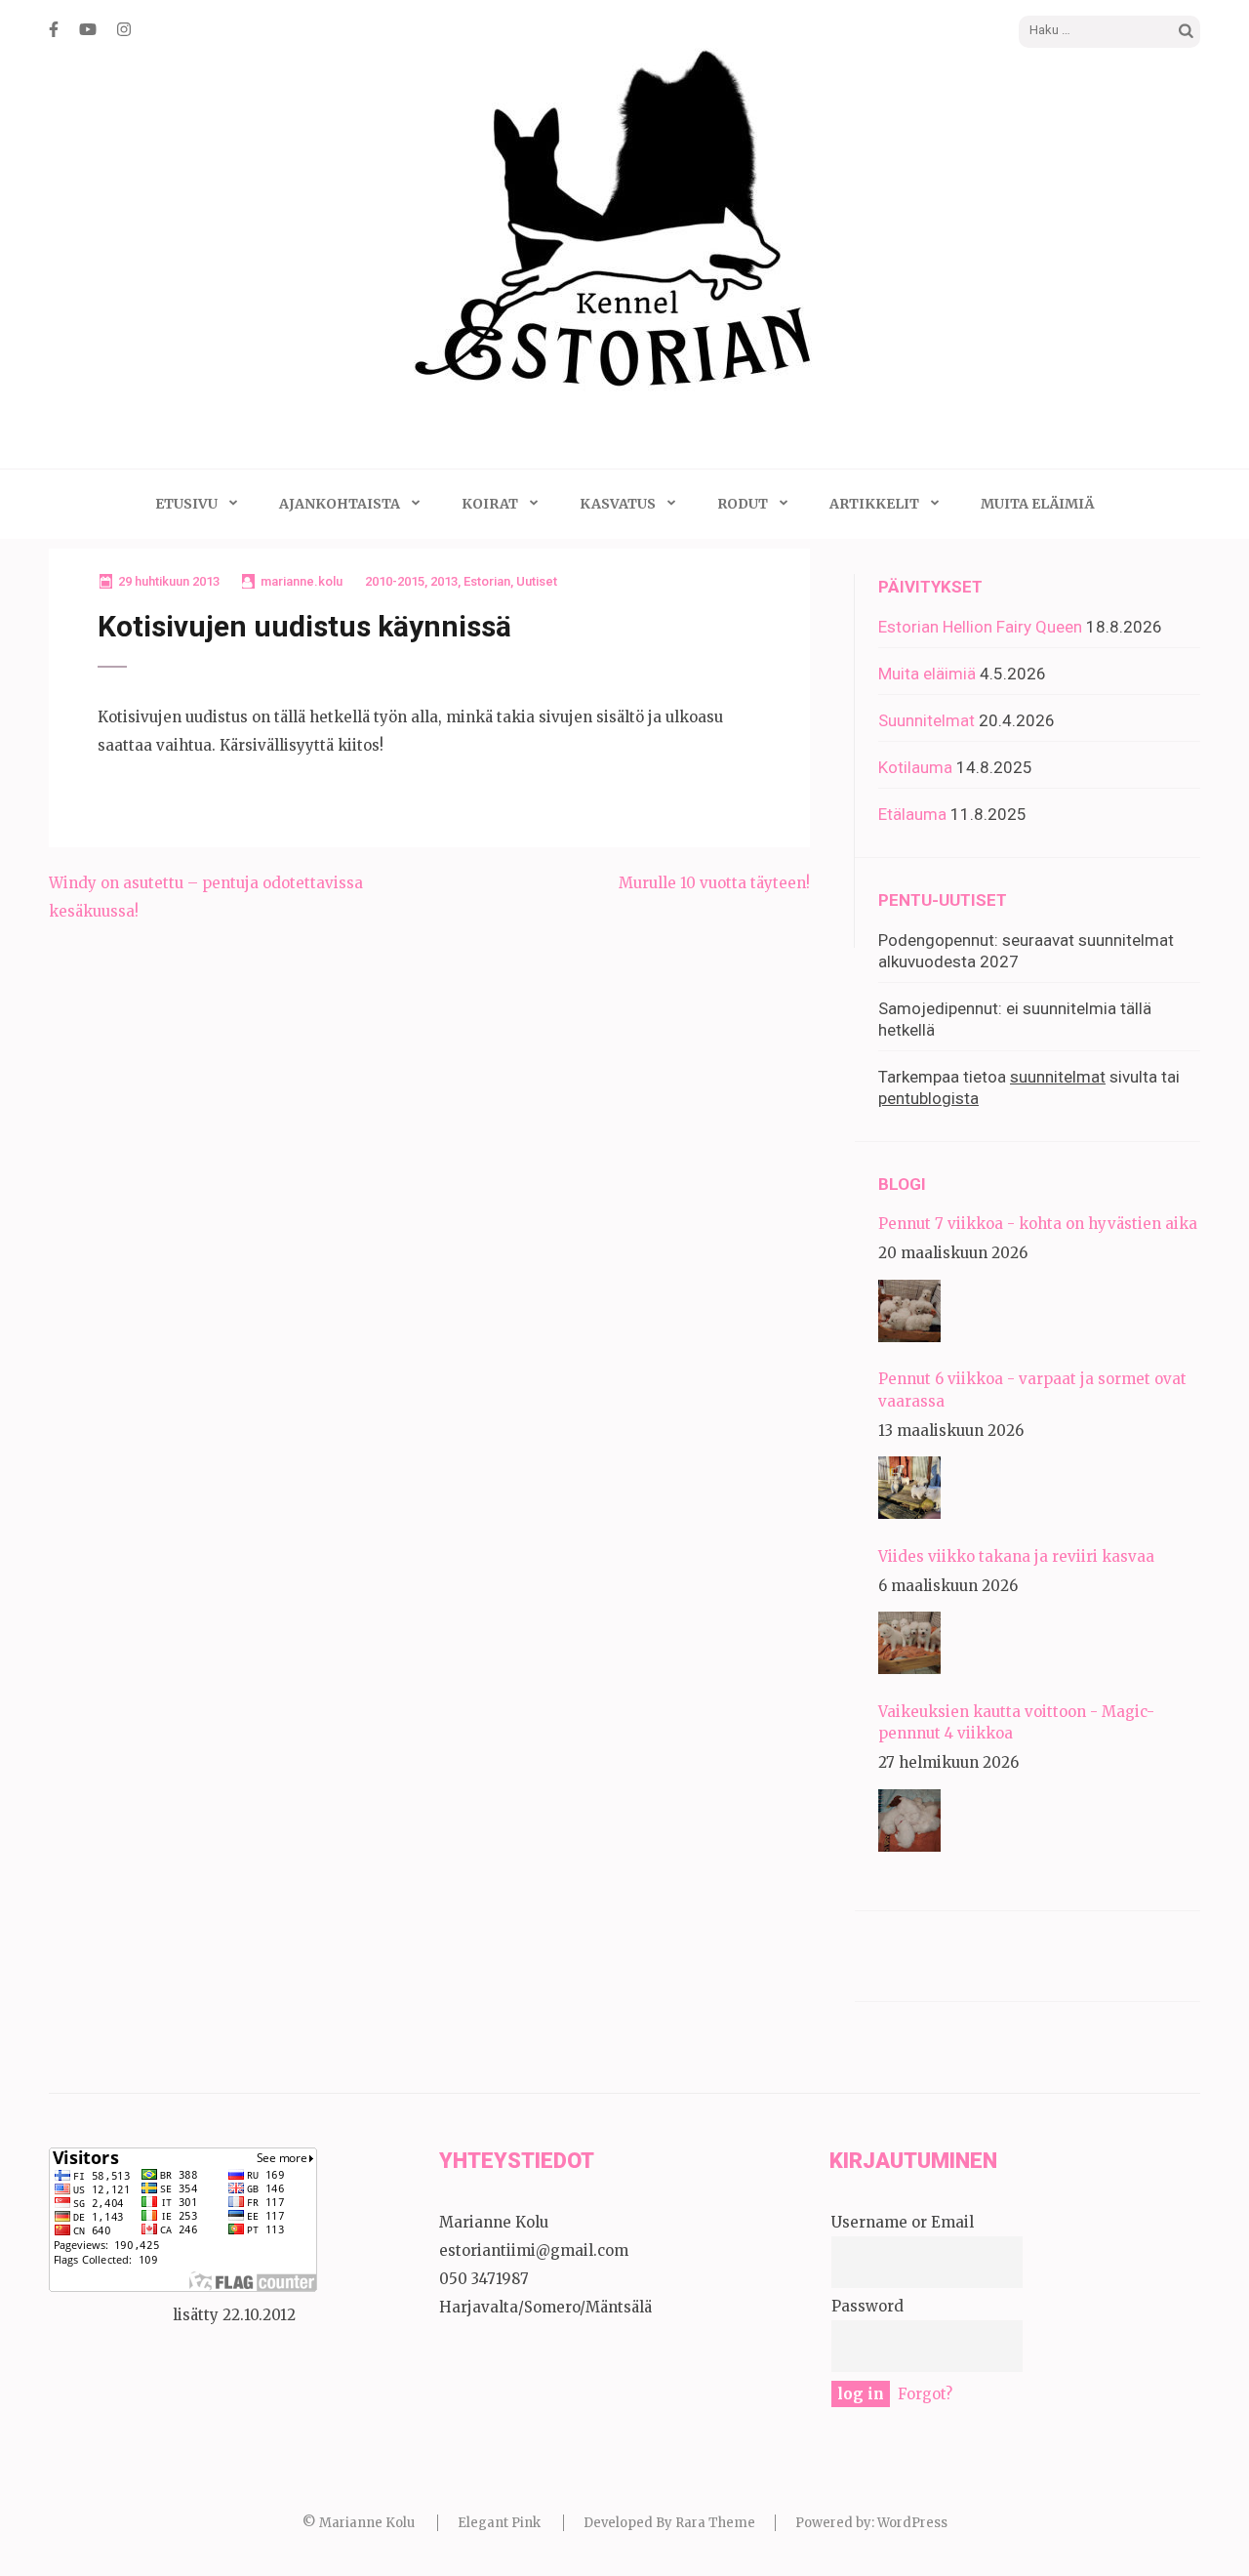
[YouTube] (88, 29)
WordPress (912, 2523)
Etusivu (186, 504)
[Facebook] (54, 29)
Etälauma (912, 814)
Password (867, 2306)
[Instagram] (124, 29)
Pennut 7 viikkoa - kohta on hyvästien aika (1038, 1224)
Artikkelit (874, 504)
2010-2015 (395, 581)
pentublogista (928, 1098)
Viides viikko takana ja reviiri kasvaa (1016, 1556)
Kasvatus (618, 504)
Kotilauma (915, 767)
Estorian (487, 581)
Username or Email (903, 2222)
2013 (444, 581)
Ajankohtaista (340, 504)
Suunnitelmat (927, 720)
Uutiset (537, 581)
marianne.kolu (302, 581)
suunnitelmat (1058, 1077)
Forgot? (925, 2394)
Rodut (743, 504)
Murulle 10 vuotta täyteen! (714, 883)
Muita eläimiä (1037, 504)
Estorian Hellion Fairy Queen (980, 627)
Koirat (490, 504)
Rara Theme (715, 2523)
